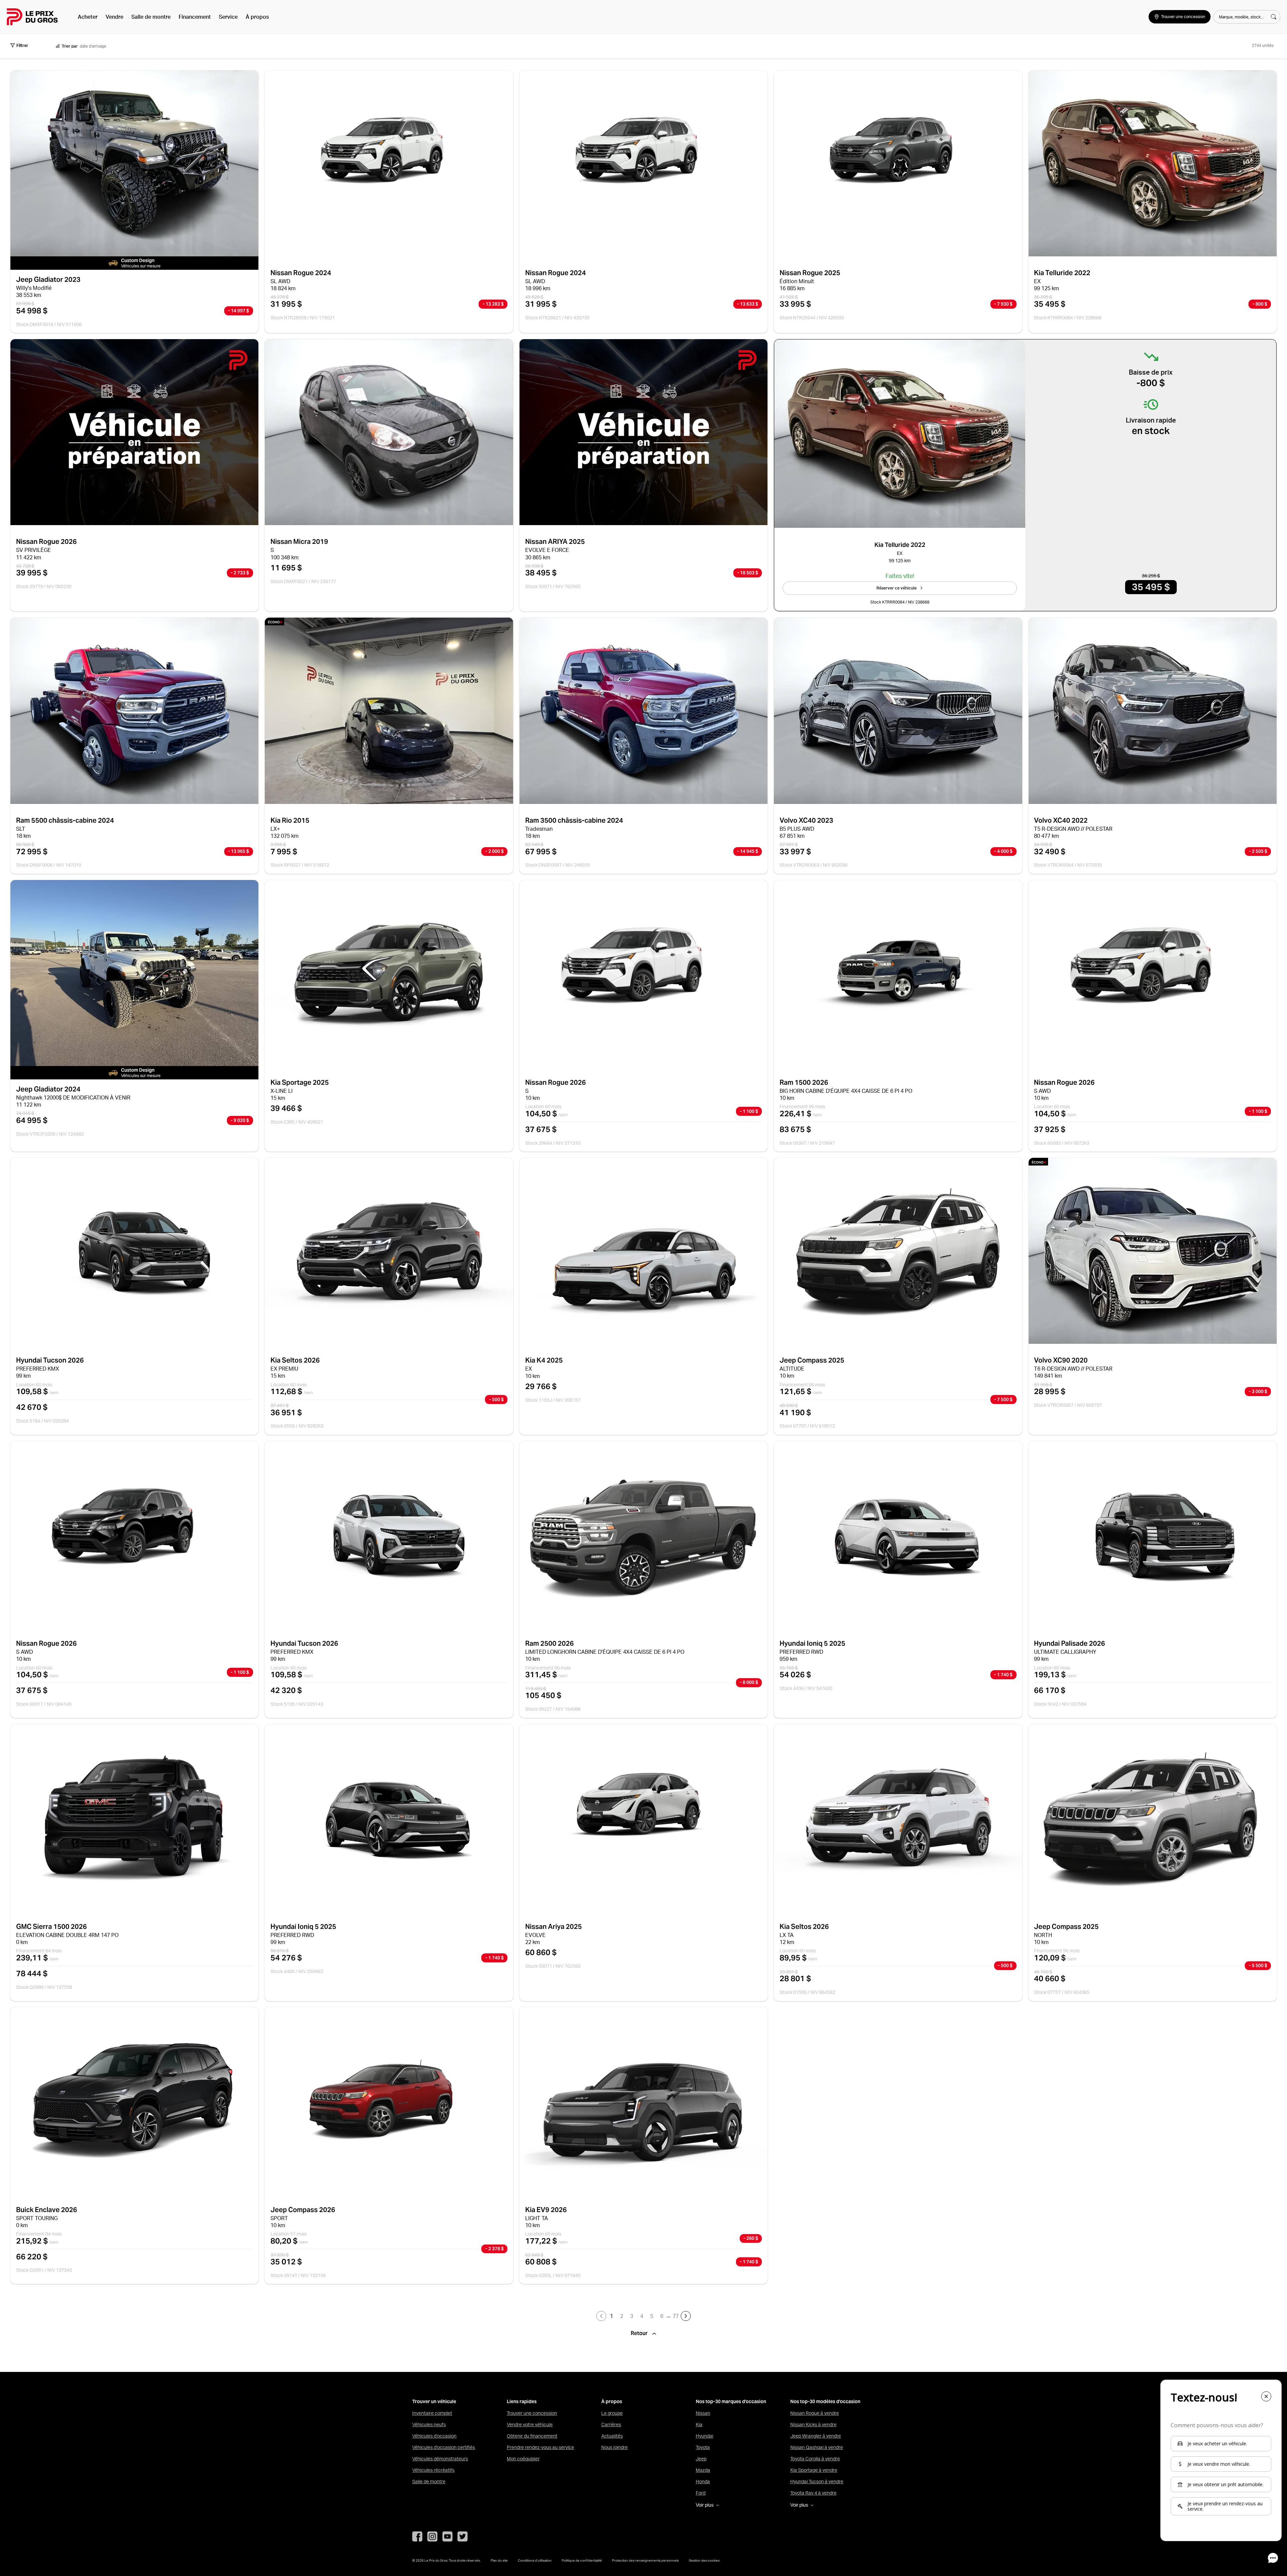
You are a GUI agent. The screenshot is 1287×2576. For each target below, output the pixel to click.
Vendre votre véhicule (530, 2425)
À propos (257, 17)
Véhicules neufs (429, 2425)
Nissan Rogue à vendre (815, 2413)
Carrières (611, 2425)
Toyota (703, 2447)
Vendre (114, 17)
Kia (699, 2425)
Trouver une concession (532, 2413)
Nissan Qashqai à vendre (817, 2447)
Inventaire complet (432, 2413)
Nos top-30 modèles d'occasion (825, 2402)
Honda (703, 2481)
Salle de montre (151, 17)
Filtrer (22, 45)
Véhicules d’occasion (434, 2436)
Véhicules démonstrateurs (440, 2459)
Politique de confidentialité (582, 2560)
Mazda (703, 2470)
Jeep (701, 2459)
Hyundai (704, 2436)
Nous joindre (615, 2447)
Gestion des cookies (704, 2560)
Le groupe (612, 2413)
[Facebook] (417, 2536)
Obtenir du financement (532, 2436)
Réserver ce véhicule (897, 588)
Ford (701, 2493)
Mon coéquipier (523, 2459)
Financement (195, 17)
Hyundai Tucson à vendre (817, 2481)
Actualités (612, 2436)
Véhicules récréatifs (433, 2470)
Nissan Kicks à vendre (813, 2425)
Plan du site (499, 2560)
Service (228, 17)
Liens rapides (522, 2402)
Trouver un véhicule (434, 2402)
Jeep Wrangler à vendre (816, 2436)
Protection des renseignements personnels (645, 2560)
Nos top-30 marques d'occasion (731, 2402)
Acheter (88, 17)
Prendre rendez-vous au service (540, 2447)
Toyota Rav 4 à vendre (813, 2493)
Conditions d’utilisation (535, 2560)
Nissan (703, 2413)
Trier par (70, 46)
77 (676, 2316)
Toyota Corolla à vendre (815, 2459)
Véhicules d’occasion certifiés (444, 2447)
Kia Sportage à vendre (814, 2470)
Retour (640, 2333)
